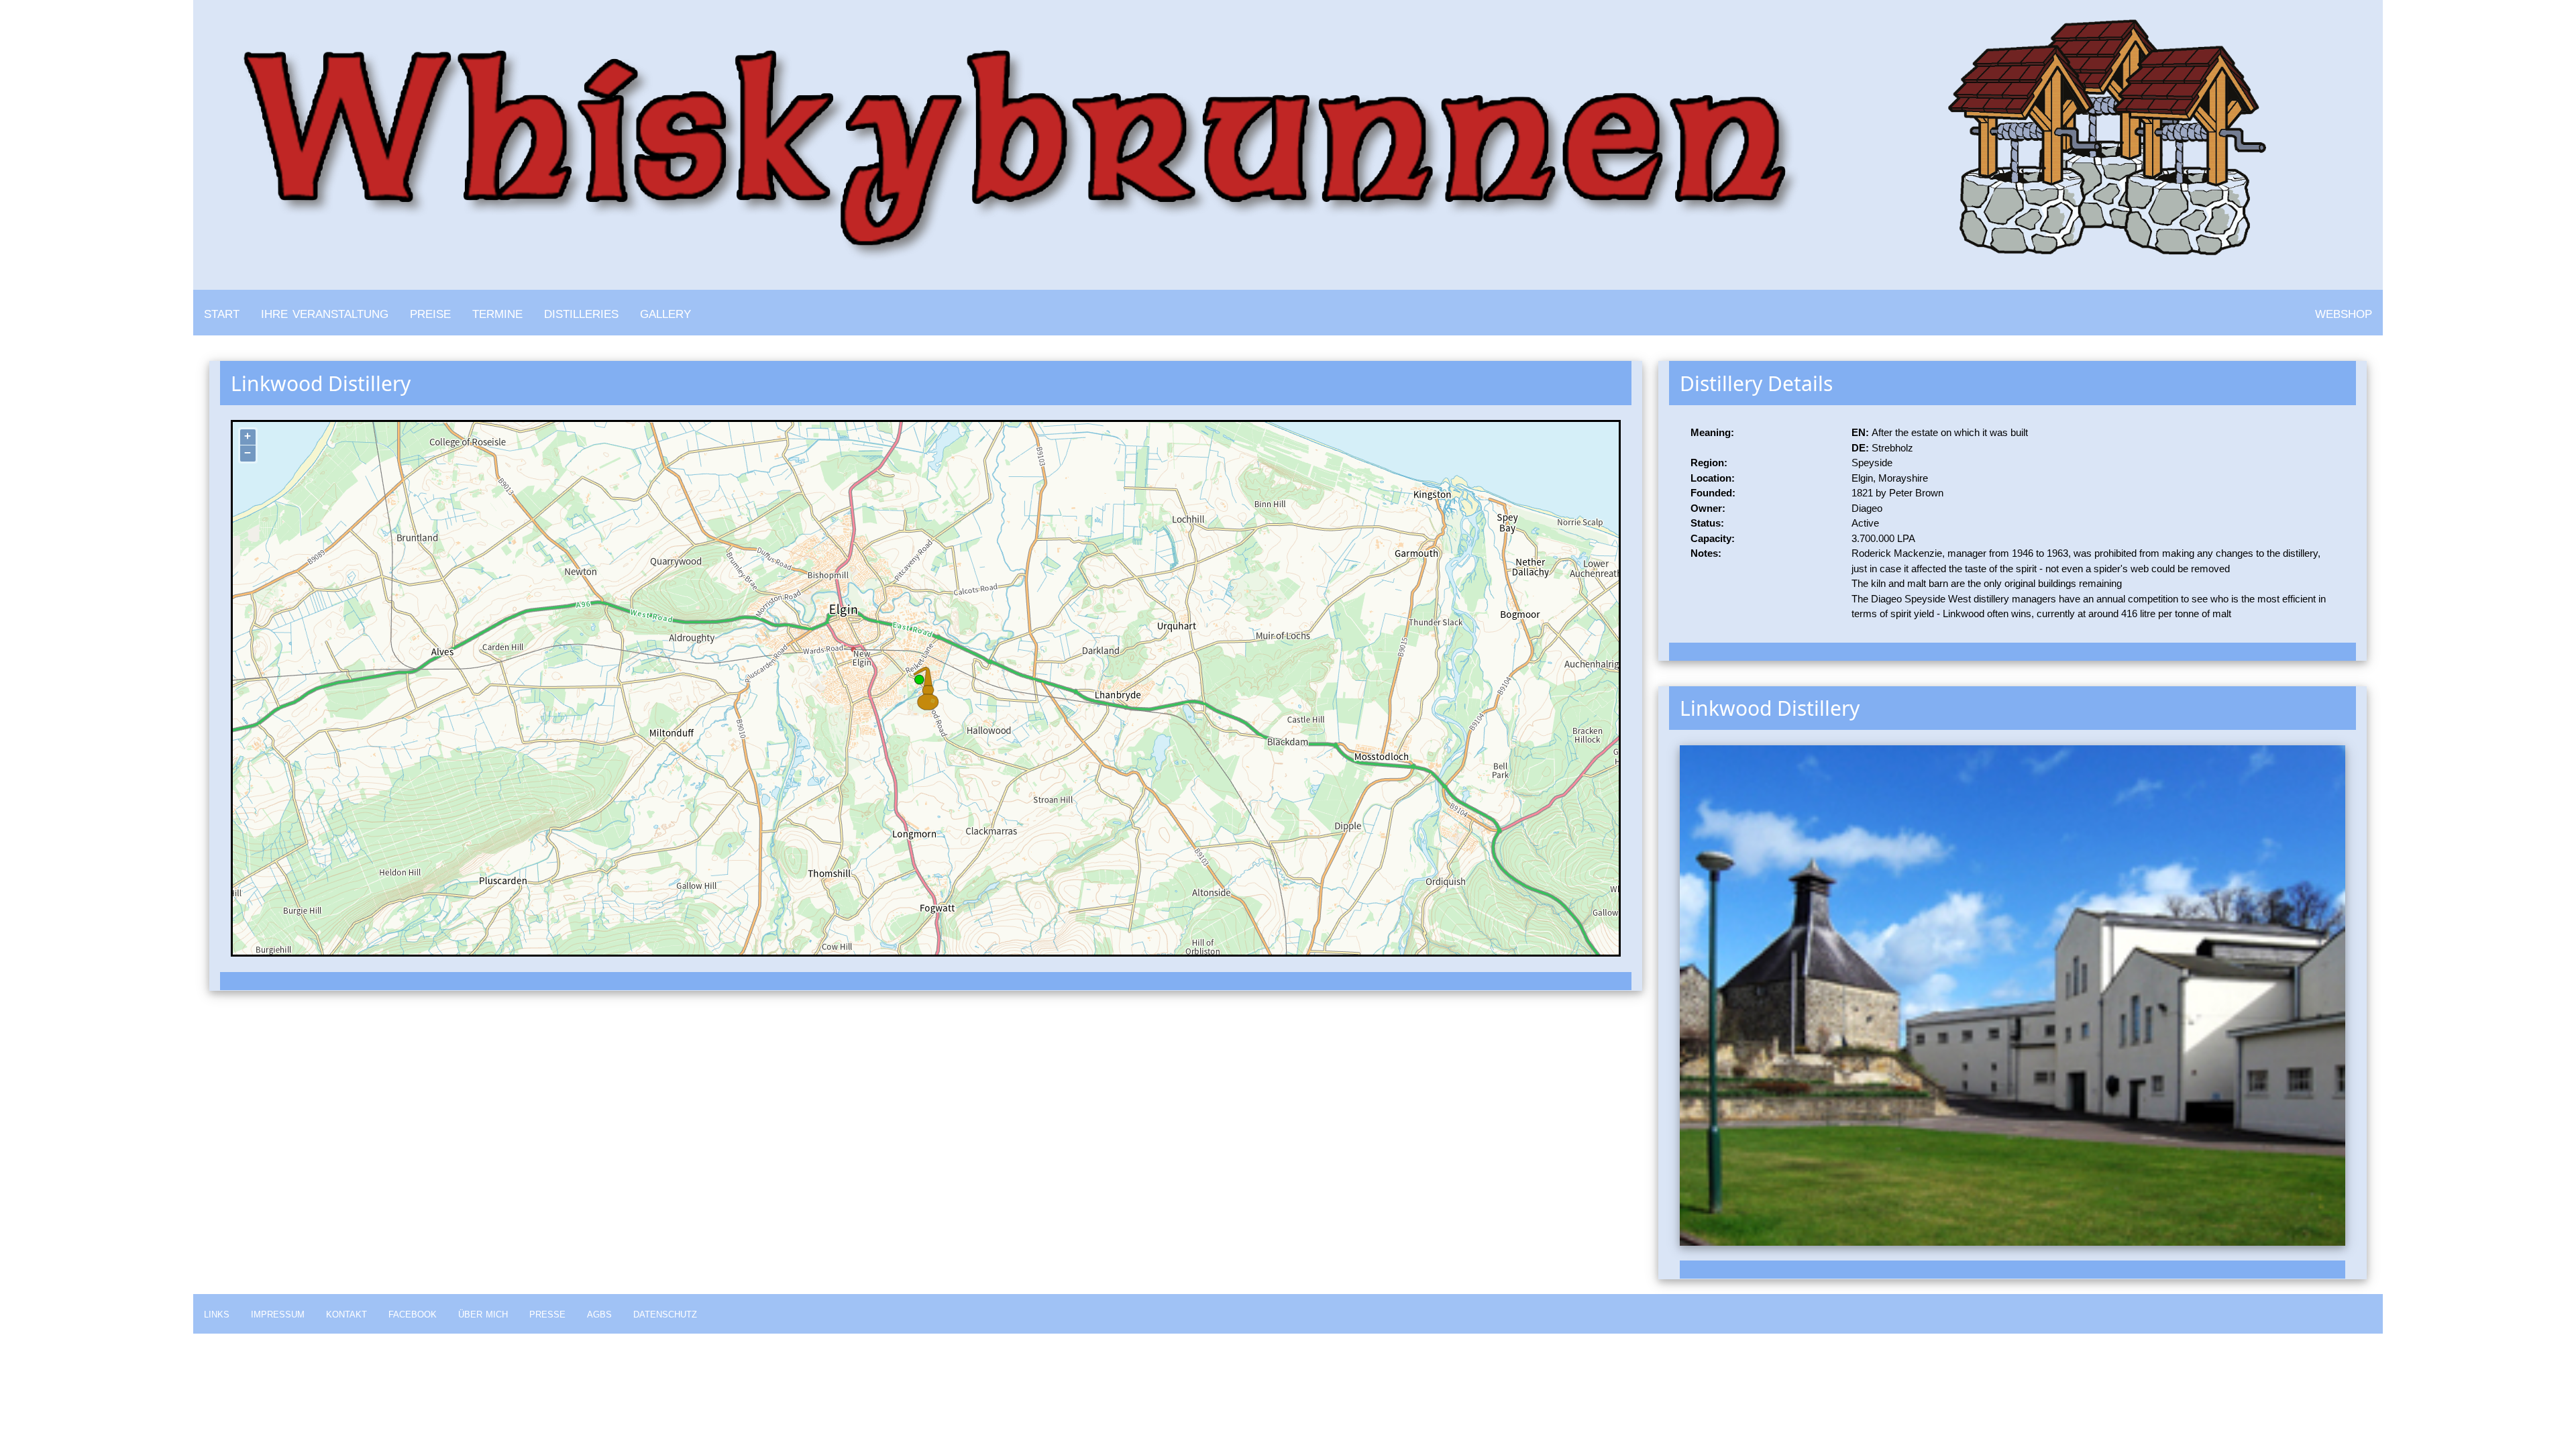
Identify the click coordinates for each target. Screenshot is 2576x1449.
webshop (2344, 312)
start (222, 312)
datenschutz (665, 1313)
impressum (278, 1313)
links (217, 1313)
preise (430, 312)
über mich (483, 1313)
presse (547, 1313)
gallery (665, 312)
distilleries (581, 312)
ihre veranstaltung (325, 312)
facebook (413, 1313)
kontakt (346, 1313)
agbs (599, 1313)
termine (497, 312)
